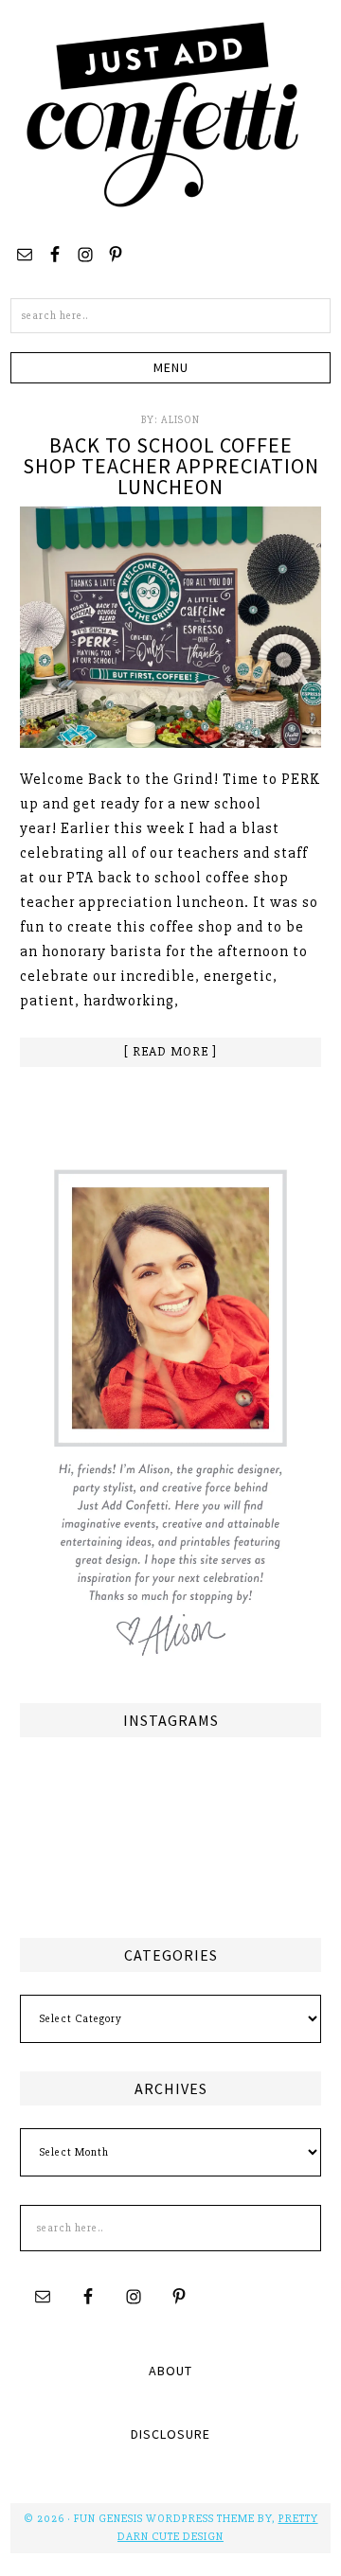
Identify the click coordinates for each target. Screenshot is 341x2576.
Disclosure (170, 2434)
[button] (170, 368)
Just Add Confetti (163, 114)
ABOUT (170, 2371)
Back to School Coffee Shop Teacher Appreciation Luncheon (171, 466)
